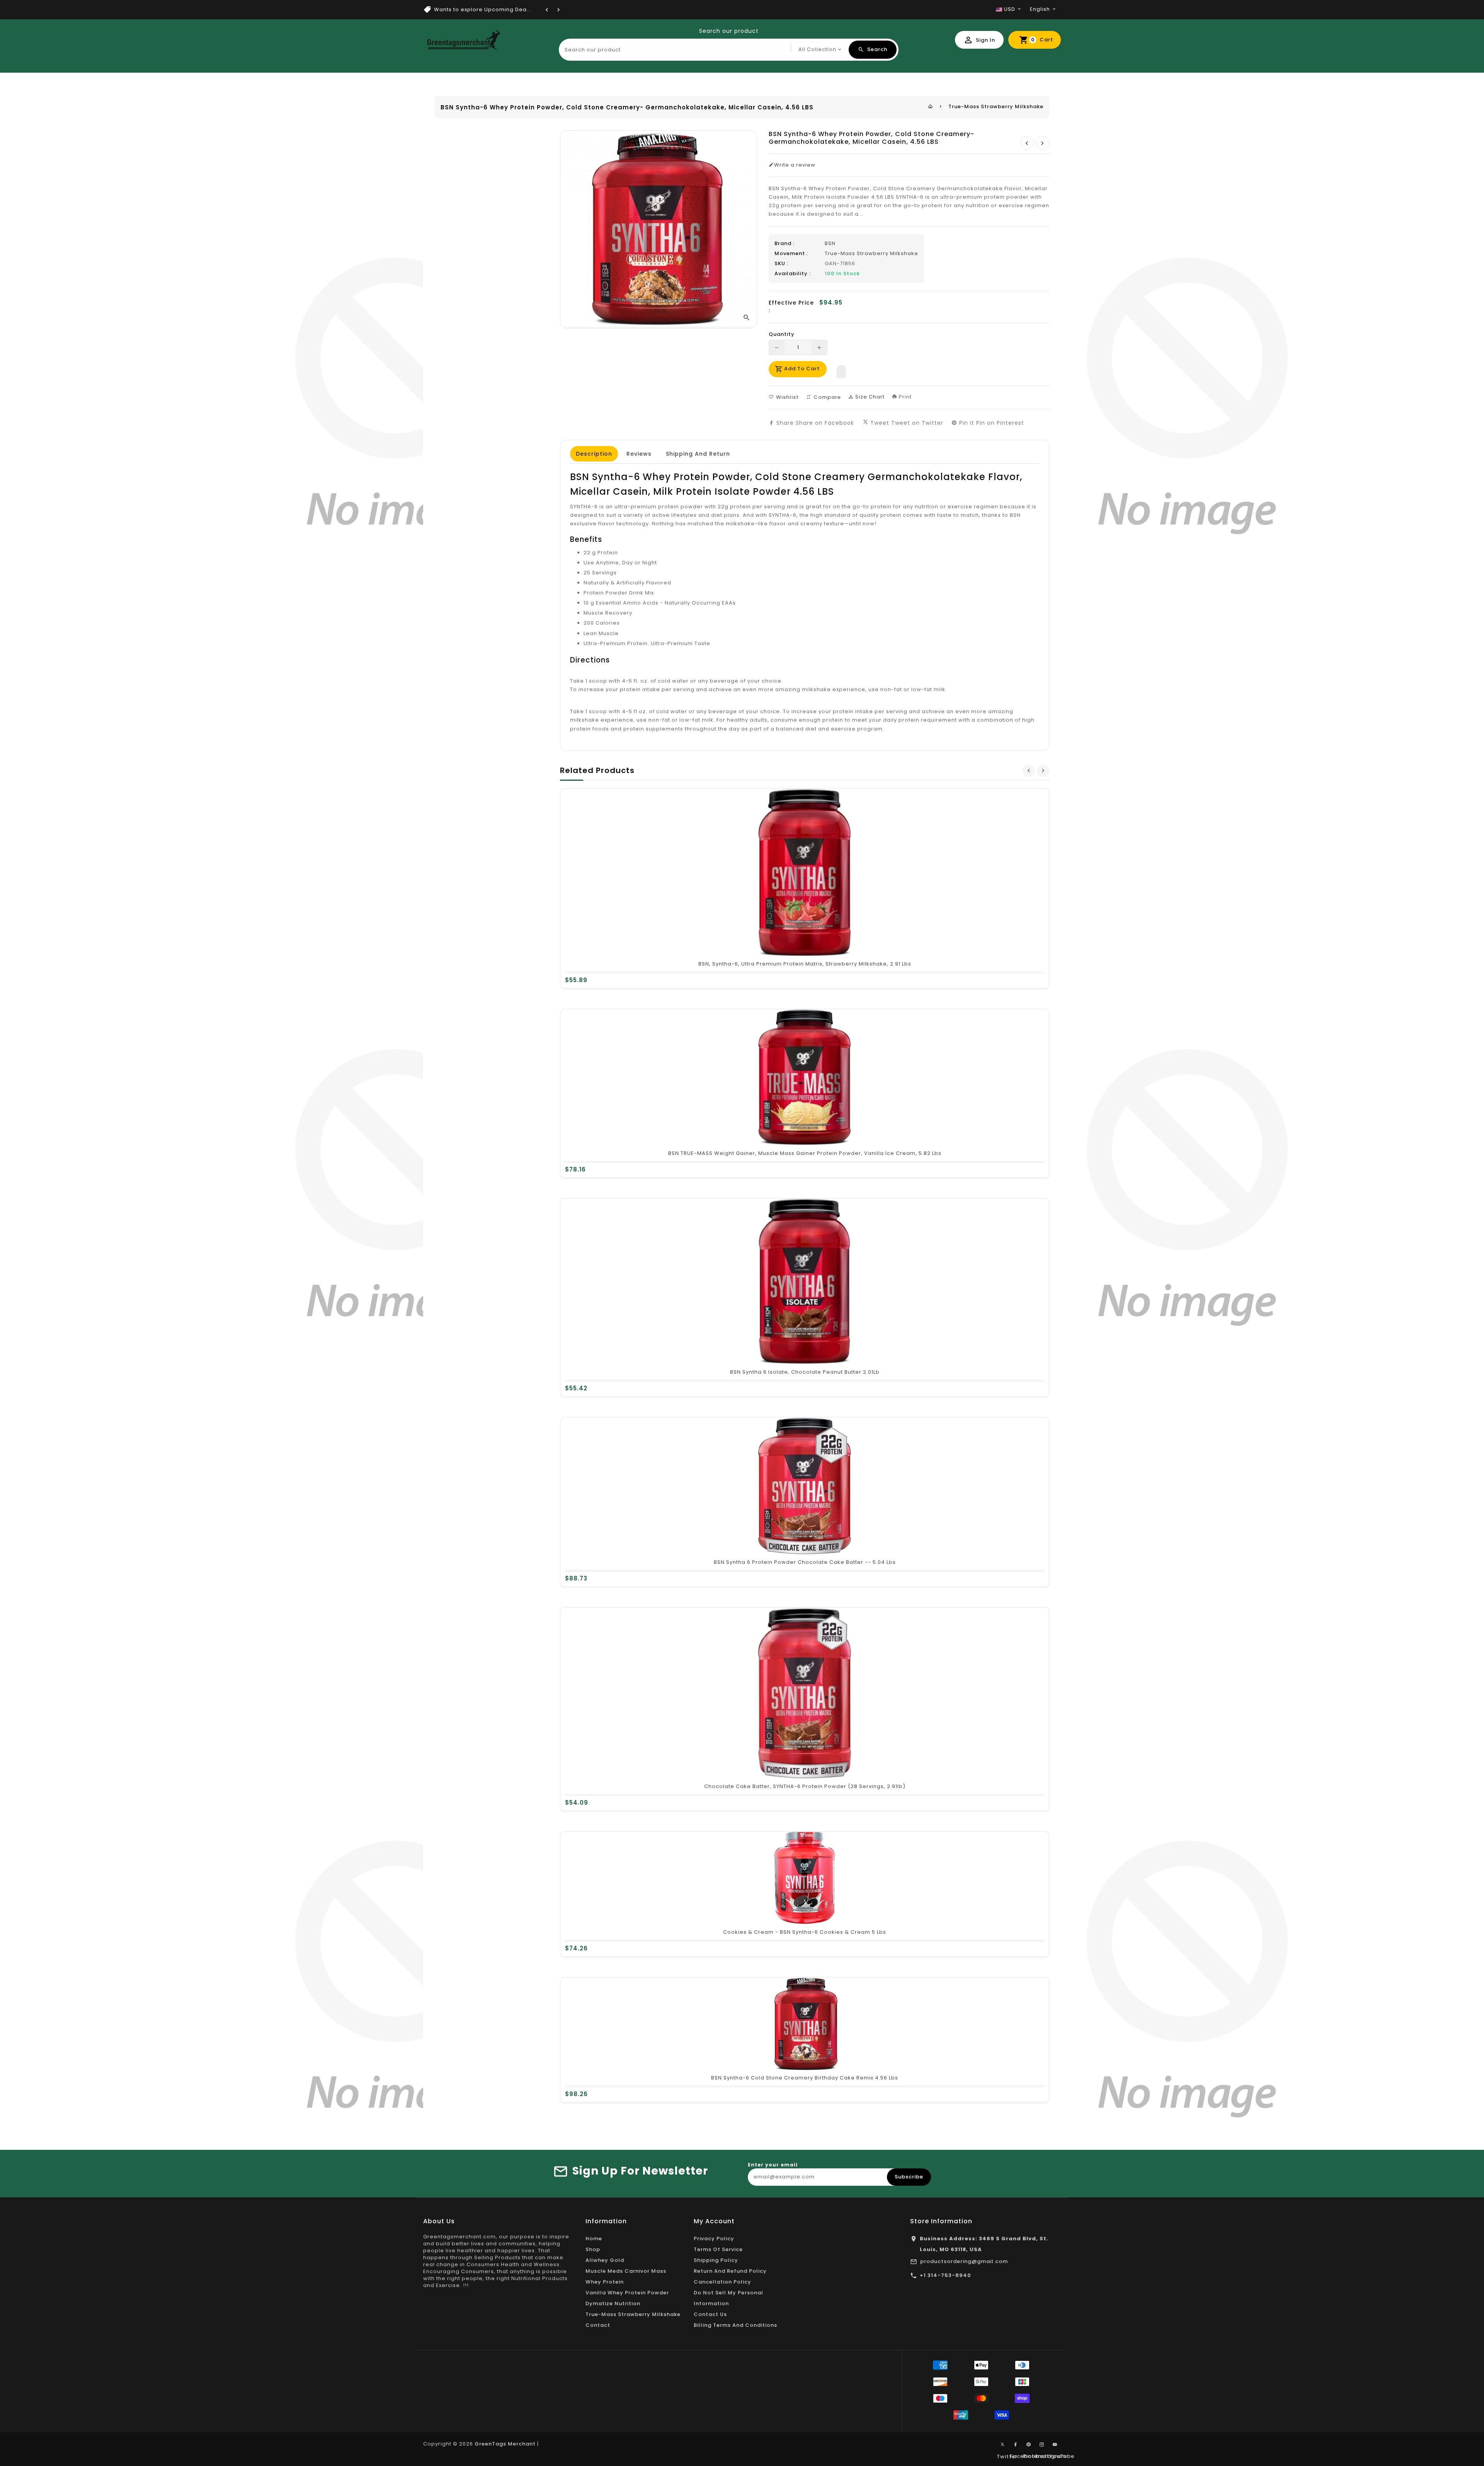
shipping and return (698, 454)
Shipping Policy (716, 2260)
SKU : (781, 264)
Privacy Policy (714, 2239)
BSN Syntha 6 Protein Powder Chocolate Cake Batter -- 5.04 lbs (805, 1562)
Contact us (710, 2314)
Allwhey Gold (605, 2260)
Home (594, 2239)
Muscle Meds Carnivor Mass (626, 2271)
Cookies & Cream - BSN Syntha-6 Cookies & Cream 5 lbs (805, 1932)
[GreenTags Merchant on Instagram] (1042, 2445)
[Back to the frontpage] (931, 106)
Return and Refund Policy (730, 2271)
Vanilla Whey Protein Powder (627, 2293)
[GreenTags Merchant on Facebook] (1016, 2445)
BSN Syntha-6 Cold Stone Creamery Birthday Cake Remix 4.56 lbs (805, 2078)
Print (905, 397)
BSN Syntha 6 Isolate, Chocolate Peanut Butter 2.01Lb (805, 1372)
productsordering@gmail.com (964, 2261)
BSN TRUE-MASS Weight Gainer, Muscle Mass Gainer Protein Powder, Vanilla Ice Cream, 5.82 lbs (805, 1153)
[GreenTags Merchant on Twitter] (1002, 2444)
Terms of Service (718, 2249)
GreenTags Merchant (505, 2444)
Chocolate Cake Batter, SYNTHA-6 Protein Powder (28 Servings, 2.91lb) (805, 1786)
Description (594, 454)
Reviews (639, 454)
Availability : (793, 274)
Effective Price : (791, 307)
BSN (830, 243)
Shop (593, 2249)
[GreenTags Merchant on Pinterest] (1029, 2445)
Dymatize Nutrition (613, 2303)
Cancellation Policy (722, 2282)
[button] (841, 370)
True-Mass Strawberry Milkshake (996, 106)
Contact (598, 2325)
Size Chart (869, 397)
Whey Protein (605, 2282)
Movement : (791, 254)
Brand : (785, 244)
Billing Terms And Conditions (735, 2325)
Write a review (795, 165)
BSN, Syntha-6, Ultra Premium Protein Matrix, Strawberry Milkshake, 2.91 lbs (805, 964)
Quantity (782, 334)
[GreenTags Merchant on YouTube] (1055, 2445)
